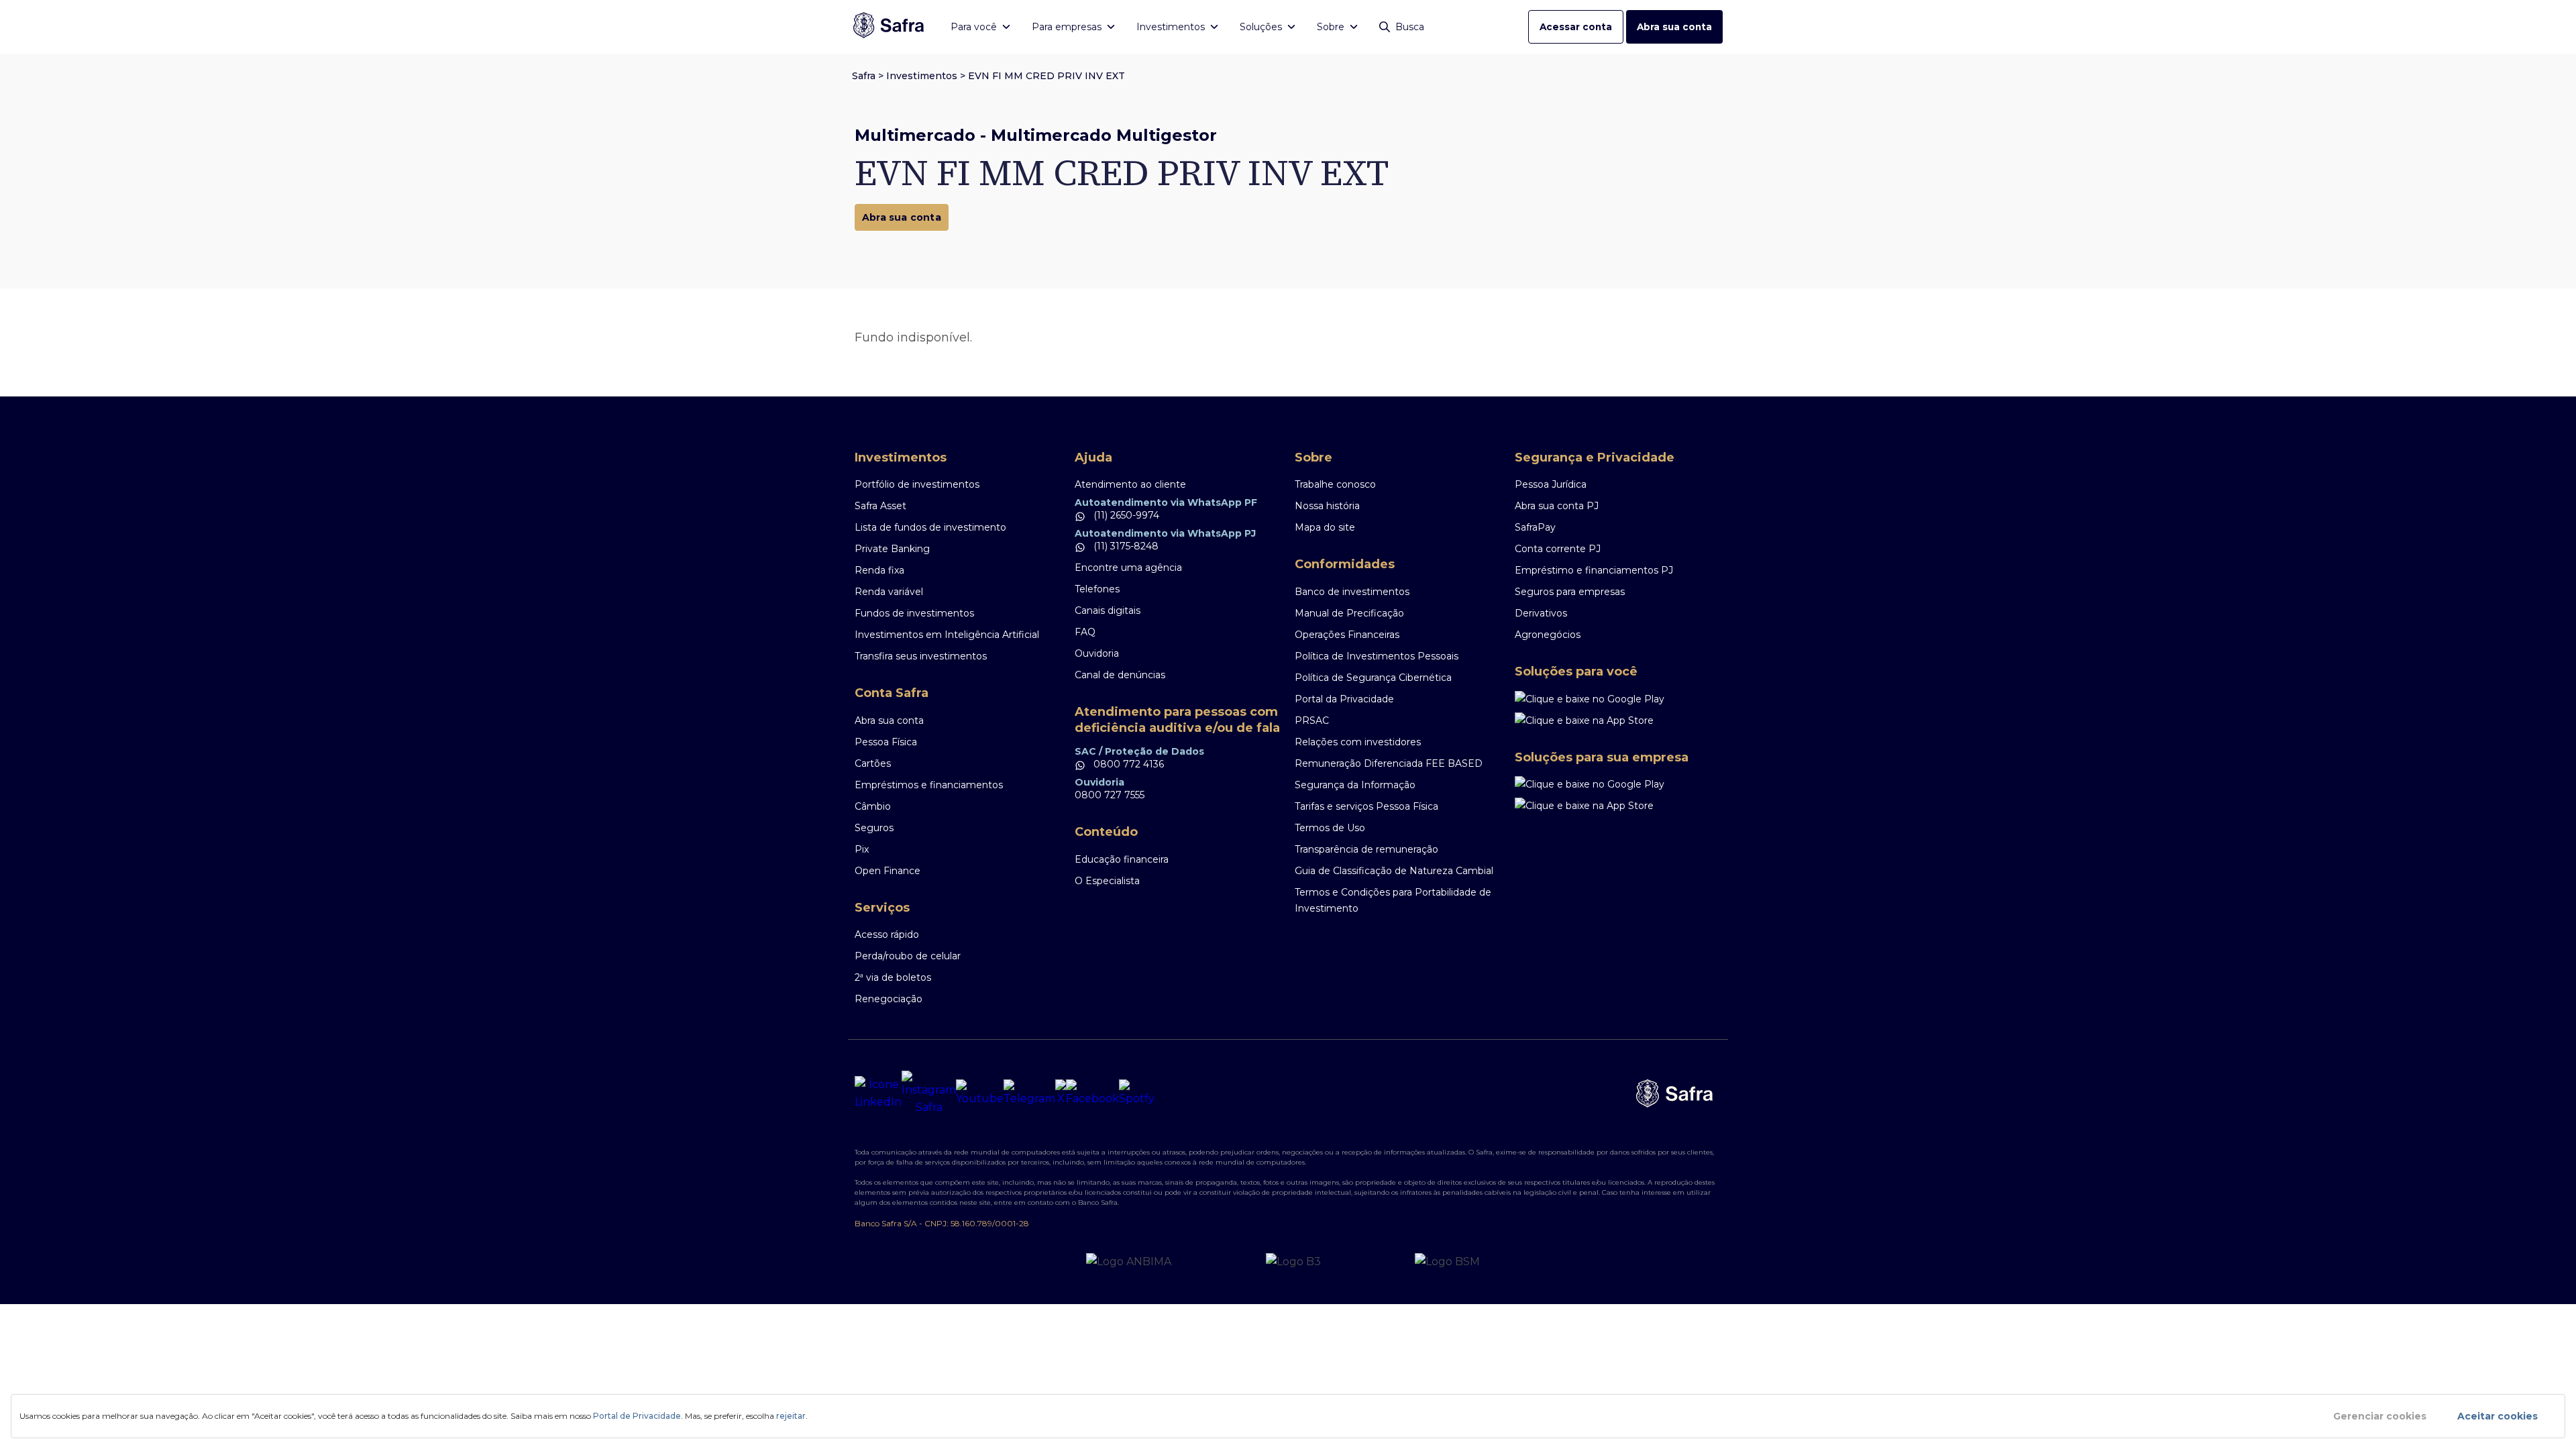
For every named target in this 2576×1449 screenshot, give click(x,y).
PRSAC (1312, 720)
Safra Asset (880, 506)
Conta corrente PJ (1558, 549)
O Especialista (1107, 881)
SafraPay (1535, 527)
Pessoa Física (886, 742)
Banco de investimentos (1352, 592)
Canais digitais (1108, 610)
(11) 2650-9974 (1125, 515)
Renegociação (889, 999)
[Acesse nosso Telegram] (1029, 1093)
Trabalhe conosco (1335, 484)
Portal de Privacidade (637, 1416)
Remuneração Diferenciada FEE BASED (1389, 763)
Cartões (873, 763)
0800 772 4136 (1127, 764)
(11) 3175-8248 (1125, 546)
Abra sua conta (1674, 27)
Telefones (1097, 589)
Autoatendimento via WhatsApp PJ (1165, 533)
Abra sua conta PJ (1557, 506)
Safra (864, 76)
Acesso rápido (887, 934)
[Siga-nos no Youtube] (980, 1093)
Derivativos (1541, 613)
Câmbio (873, 806)
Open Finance (888, 871)
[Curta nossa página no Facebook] (1092, 1093)
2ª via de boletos (893, 977)
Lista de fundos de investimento (930, 527)
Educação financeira (1122, 859)
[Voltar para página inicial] (889, 26)
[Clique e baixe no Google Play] (1618, 699)
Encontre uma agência (1128, 568)
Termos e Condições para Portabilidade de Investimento (1393, 900)
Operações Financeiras (1347, 635)
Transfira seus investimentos (921, 656)
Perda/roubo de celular (908, 956)
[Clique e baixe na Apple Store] (1618, 720)
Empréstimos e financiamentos (929, 785)
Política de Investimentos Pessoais (1377, 656)
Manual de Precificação (1349, 613)
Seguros (874, 828)
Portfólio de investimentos (917, 484)
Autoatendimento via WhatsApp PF (1166, 502)
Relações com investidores (1358, 742)
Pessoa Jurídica (1551, 484)
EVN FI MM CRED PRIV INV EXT (1046, 76)
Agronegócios (1548, 635)
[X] (1061, 1093)
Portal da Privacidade (1344, 699)
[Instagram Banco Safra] (929, 1093)
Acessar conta (1576, 27)
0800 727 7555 (1110, 795)
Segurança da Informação (1355, 785)
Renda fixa (879, 570)
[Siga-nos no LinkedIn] (878, 1093)
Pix (862, 849)
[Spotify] (1137, 1093)
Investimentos (922, 76)
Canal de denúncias (1120, 675)
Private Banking (892, 549)
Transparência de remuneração (1366, 849)
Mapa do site (1325, 527)
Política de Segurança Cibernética (1373, 678)
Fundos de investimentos (914, 613)
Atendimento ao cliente (1130, 484)
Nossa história (1327, 506)
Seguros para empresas (1570, 592)
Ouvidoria (1097, 653)
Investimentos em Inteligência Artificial (947, 635)
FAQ (1085, 632)
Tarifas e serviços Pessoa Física (1366, 806)
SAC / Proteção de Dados (1139, 751)
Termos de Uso (1330, 828)
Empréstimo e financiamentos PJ (1594, 570)
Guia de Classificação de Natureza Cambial (1394, 871)
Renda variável (889, 592)
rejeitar (791, 1416)
